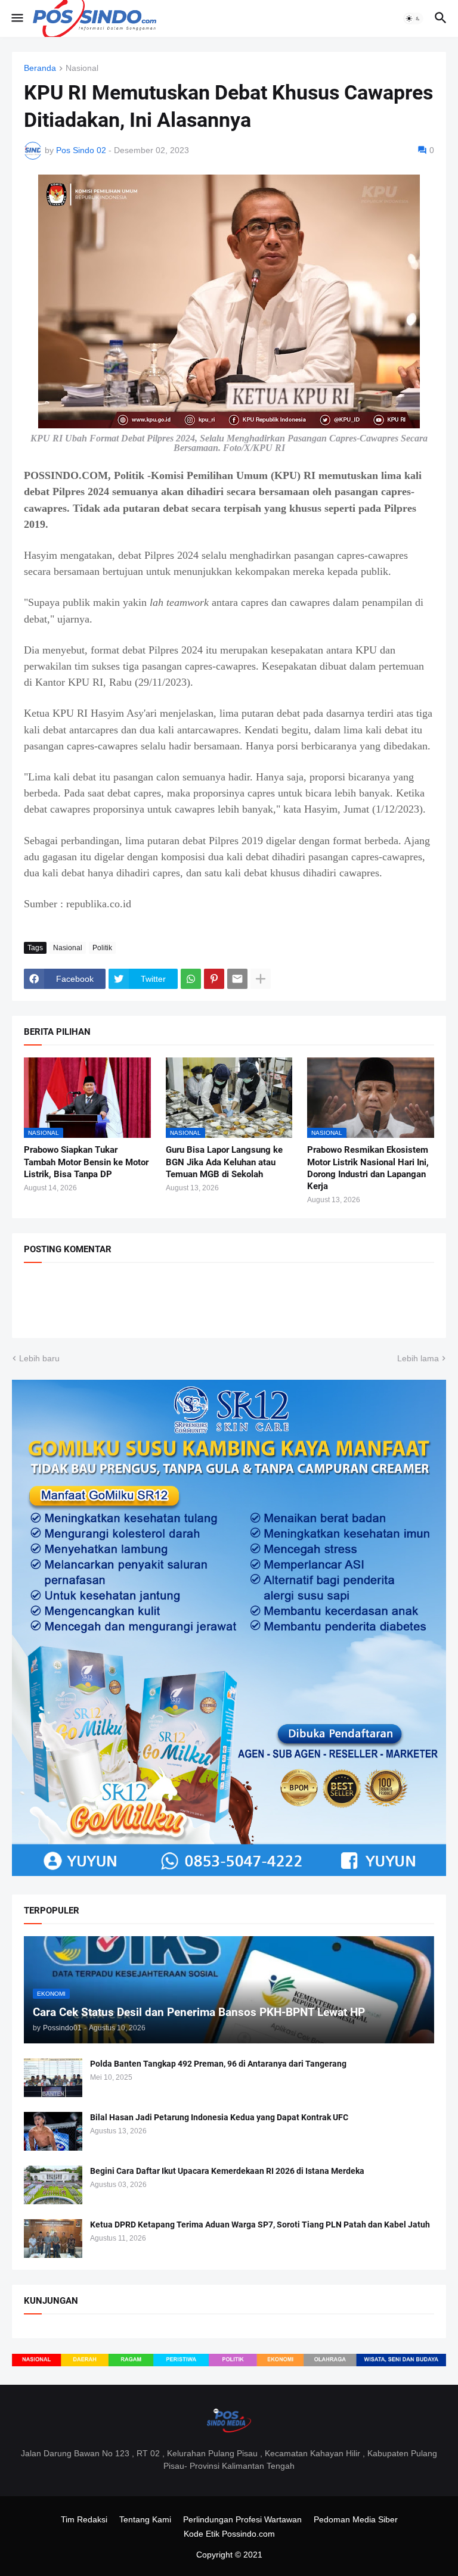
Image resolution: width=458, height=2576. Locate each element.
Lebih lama (418, 1358)
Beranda (40, 68)
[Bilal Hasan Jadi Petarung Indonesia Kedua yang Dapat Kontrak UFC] (53, 2131)
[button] (16, 18)
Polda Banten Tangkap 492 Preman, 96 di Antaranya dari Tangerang (218, 2064)
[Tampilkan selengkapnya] (261, 979)
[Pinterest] (214, 979)
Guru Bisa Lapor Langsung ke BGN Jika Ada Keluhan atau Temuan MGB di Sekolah (224, 1162)
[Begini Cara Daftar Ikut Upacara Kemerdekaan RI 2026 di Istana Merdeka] (53, 2185)
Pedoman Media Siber (356, 2519)
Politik (102, 948)
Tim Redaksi (84, 2519)
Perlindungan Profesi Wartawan (242, 2519)
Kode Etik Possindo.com (229, 2534)
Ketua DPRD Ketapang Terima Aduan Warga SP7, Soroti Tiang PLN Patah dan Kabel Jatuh (260, 2225)
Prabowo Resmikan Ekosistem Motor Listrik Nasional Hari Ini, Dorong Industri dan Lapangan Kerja (368, 1168)
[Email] (237, 979)
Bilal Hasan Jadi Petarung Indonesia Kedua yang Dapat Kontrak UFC (219, 2117)
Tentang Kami (145, 2519)
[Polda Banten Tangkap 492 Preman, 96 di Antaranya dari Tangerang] (53, 2078)
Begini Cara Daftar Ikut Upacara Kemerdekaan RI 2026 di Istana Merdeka (227, 2171)
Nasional (82, 68)
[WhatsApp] (191, 979)
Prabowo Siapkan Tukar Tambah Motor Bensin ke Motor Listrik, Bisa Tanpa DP (86, 1162)
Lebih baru (39, 1358)
